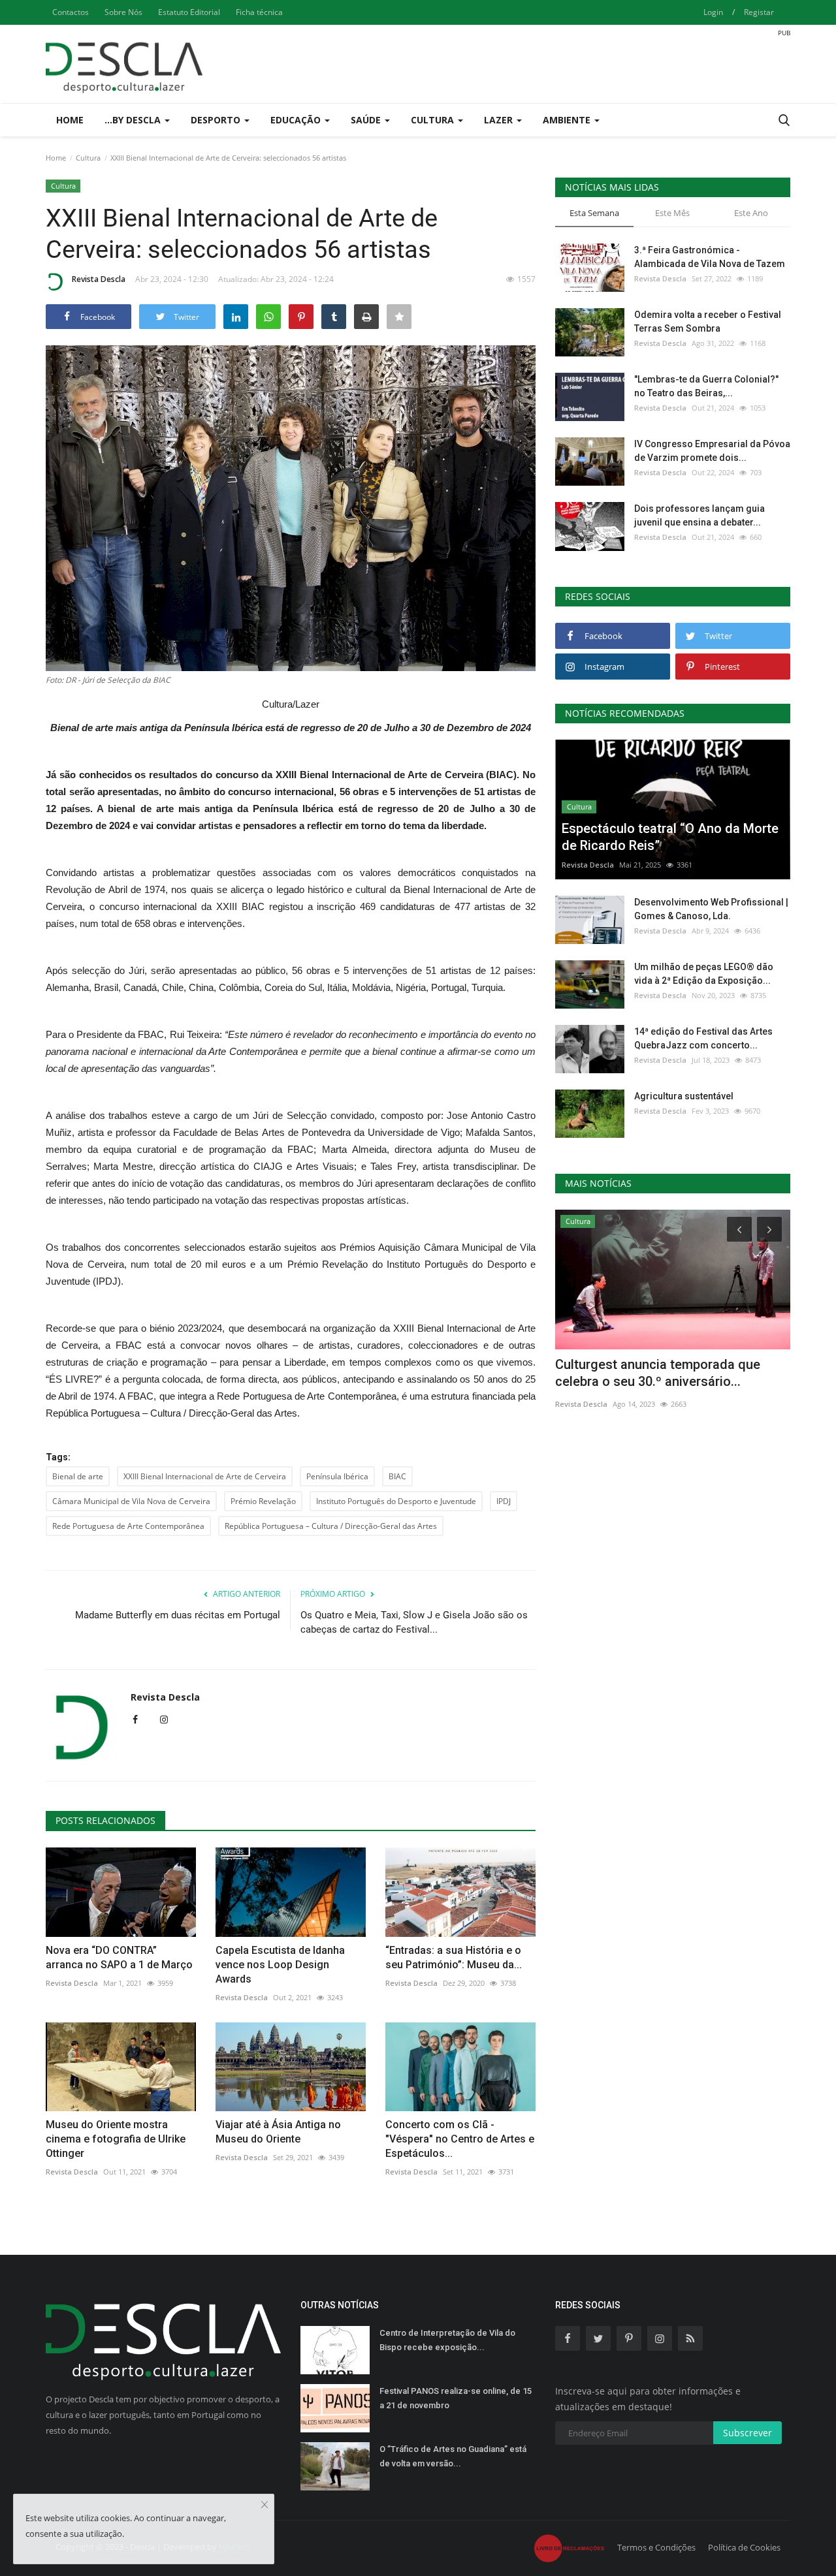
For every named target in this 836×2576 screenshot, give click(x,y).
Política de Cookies (744, 2547)
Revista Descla (99, 279)
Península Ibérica (337, 1476)
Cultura (88, 158)
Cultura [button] (434, 120)
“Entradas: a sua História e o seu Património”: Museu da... (454, 1957)
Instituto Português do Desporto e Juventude (396, 1501)
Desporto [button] (217, 120)
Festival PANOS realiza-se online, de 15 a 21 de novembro (456, 2398)
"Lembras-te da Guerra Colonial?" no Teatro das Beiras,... (706, 386)
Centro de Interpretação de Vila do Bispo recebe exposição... (447, 2340)
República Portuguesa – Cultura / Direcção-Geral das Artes (331, 1526)
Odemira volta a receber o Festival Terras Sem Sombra (708, 322)
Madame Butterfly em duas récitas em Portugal (178, 1615)
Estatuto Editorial (189, 12)
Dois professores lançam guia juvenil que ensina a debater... (699, 515)
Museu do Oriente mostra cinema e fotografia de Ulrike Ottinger (116, 2139)
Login (713, 12)
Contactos (71, 12)
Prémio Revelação (263, 1501)
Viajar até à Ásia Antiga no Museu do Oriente (278, 2132)
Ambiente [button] (568, 120)
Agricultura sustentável (684, 1096)
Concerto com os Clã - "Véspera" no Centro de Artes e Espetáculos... (460, 2139)
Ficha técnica (259, 12)
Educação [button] (297, 120)
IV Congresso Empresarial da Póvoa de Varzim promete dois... (712, 451)
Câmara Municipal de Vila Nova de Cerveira (131, 1501)
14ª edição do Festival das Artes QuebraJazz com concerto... (703, 1038)
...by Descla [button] (134, 120)
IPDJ (504, 1501)
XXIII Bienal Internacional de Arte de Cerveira (205, 1476)
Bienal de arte (78, 1476)
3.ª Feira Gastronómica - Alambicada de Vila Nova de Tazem (710, 257)
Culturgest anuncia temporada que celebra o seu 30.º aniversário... (658, 1373)
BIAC (397, 1476)
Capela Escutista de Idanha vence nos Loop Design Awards (280, 1965)
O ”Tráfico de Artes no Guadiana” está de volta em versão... (453, 2456)
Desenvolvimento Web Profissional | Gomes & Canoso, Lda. (711, 909)
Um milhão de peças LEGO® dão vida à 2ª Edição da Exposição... (704, 974)
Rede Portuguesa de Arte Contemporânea (128, 1526)
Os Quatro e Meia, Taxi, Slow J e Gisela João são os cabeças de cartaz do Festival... (414, 1622)
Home (70, 120)
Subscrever (748, 2433)
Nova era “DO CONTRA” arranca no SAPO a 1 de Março (119, 1957)
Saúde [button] (367, 120)
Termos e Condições (656, 2547)
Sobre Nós (123, 12)
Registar (759, 12)
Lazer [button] (500, 120)
